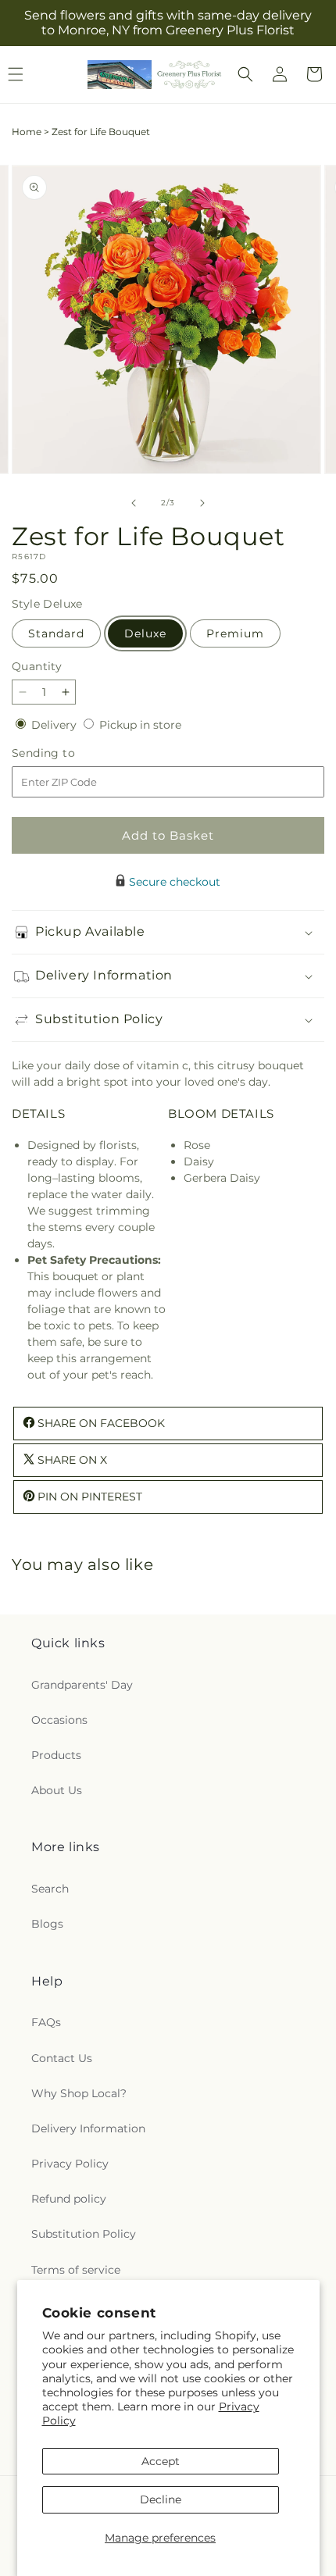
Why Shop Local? (79, 2093)
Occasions (59, 1720)
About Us (57, 1790)
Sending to (67, 753)
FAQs (46, 2022)
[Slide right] (202, 503)
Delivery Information (88, 2128)
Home (27, 132)
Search (50, 1889)
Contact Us (62, 2058)
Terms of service (76, 2270)
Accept (161, 2461)
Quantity (37, 666)
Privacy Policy (70, 2164)
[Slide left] (134, 503)
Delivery (55, 725)
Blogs (47, 1924)
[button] (245, 74)
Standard (56, 633)
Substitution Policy (84, 2234)
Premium (235, 633)
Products (56, 1755)
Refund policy (69, 2199)
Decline (161, 2499)
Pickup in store (140, 725)
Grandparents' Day (82, 1685)
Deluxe (145, 633)
